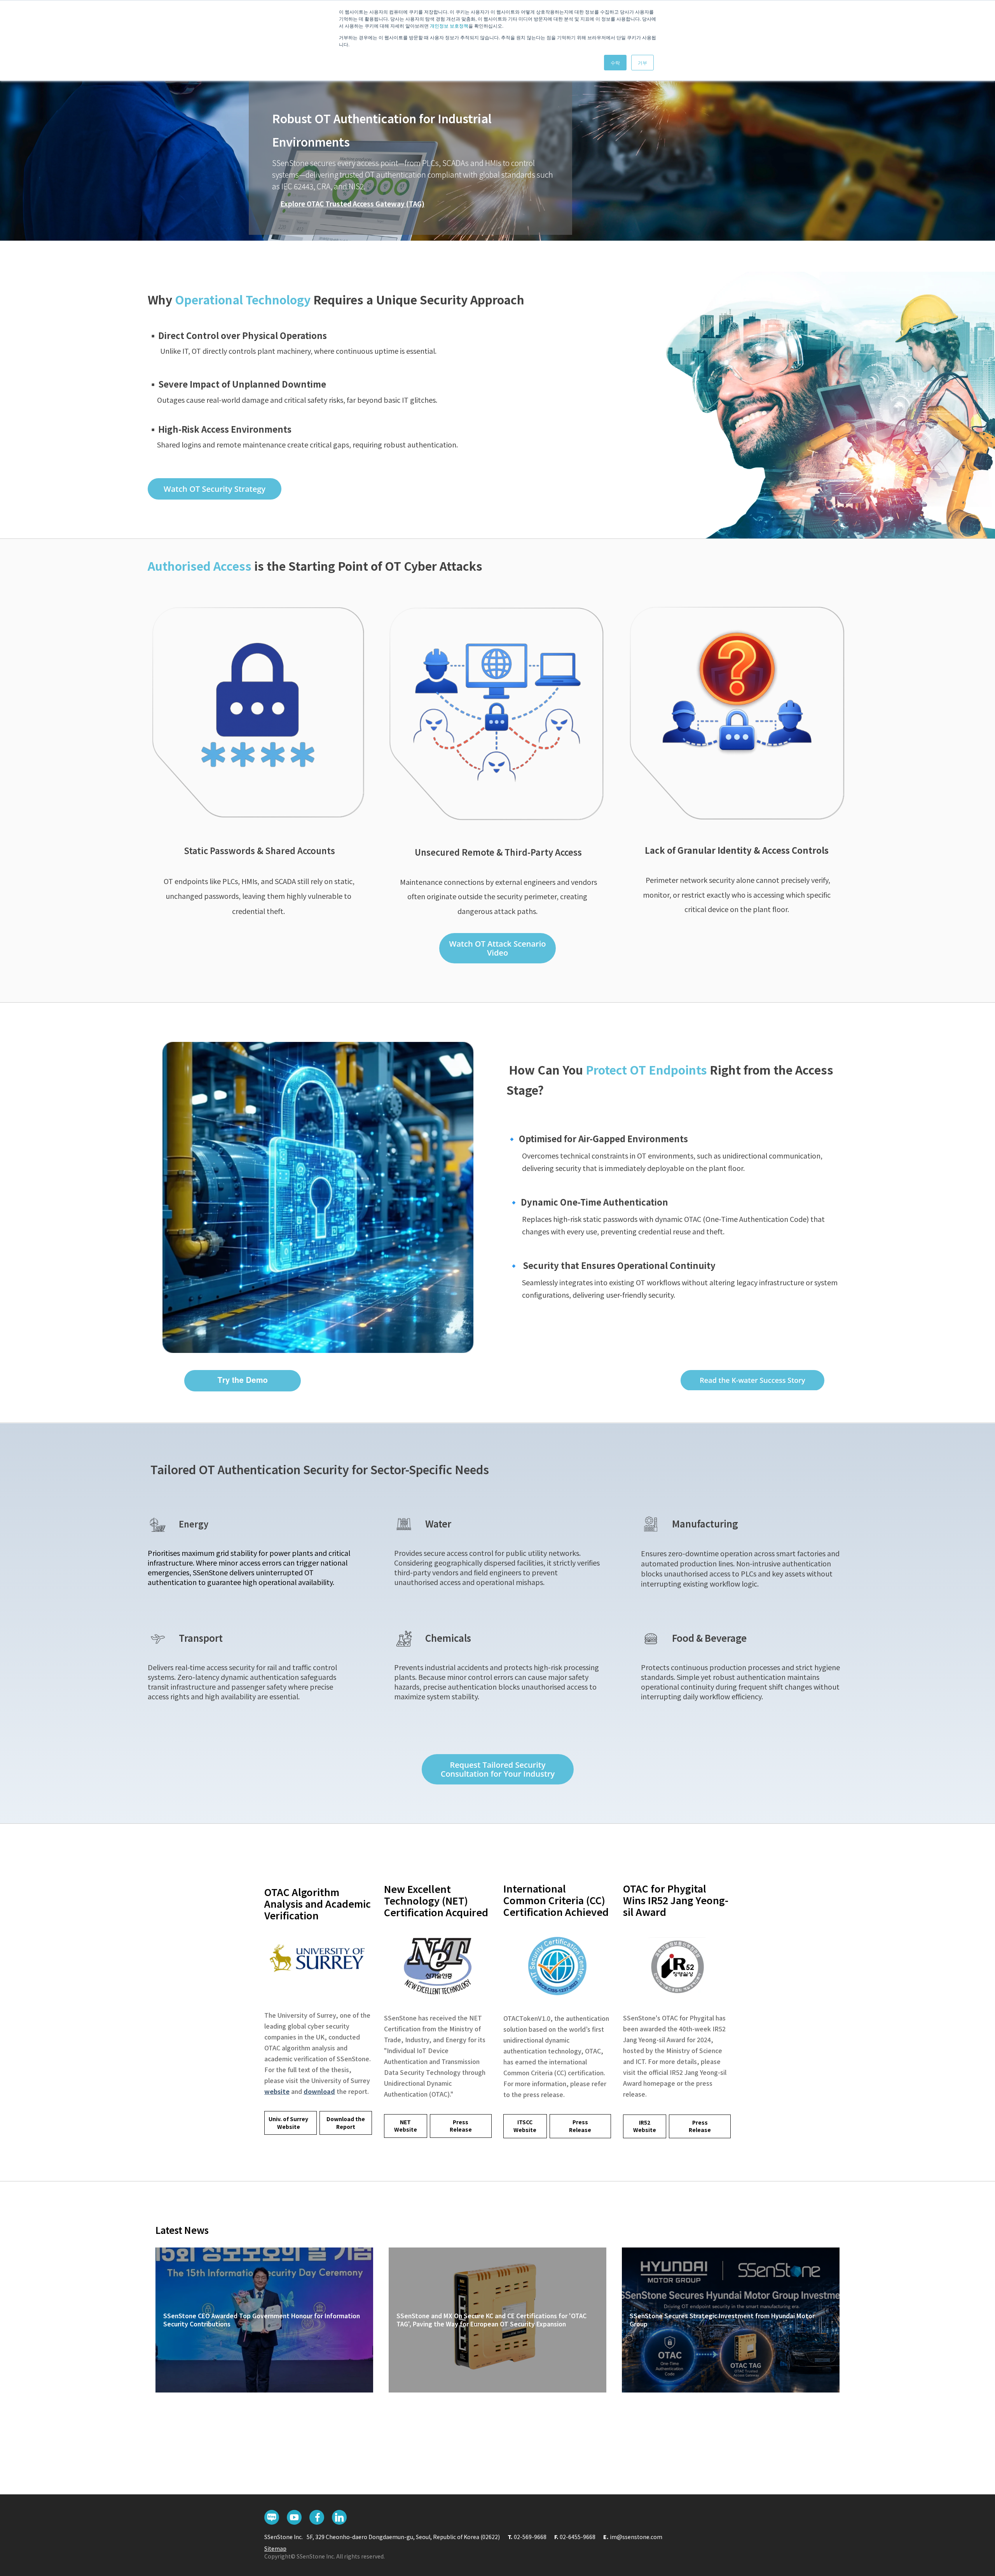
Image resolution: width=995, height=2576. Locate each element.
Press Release (461, 2126)
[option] (497, 136)
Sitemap (275, 2548)
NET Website (406, 2126)
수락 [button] (615, 62)
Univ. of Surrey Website (288, 2123)
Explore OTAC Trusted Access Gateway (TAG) (352, 204)
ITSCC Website (525, 2126)
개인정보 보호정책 (449, 25)
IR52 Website (645, 2126)
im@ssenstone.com (636, 2537)
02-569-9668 (530, 2537)
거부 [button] (642, 62)
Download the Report (346, 2123)
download (319, 2091)
